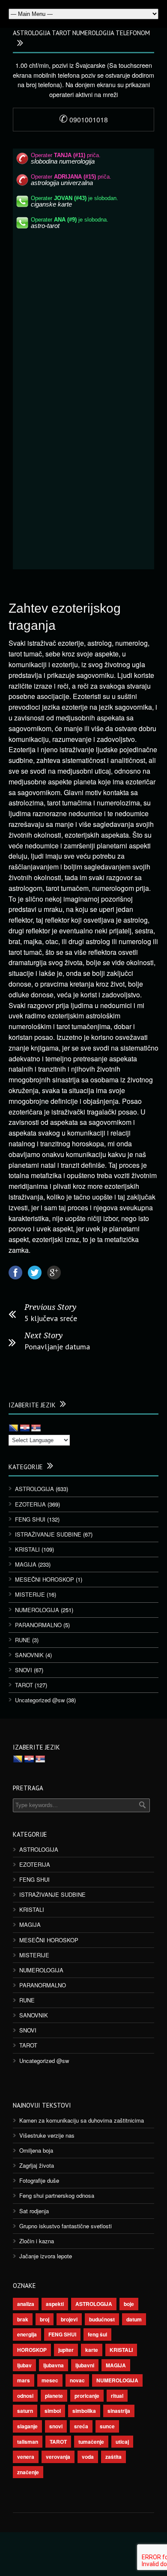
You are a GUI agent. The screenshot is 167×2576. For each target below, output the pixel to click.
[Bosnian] (14, 1428)
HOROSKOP (32, 2350)
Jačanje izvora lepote (46, 2256)
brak (23, 2319)
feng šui (97, 2334)
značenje (28, 2472)
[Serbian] (36, 1428)
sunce (107, 2426)
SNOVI (24, 1670)
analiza (26, 2304)
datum (134, 2319)
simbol (53, 2411)
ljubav (24, 2365)
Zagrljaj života (37, 2165)
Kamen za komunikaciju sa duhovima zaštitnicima (82, 2120)
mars (24, 2380)
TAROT (24, 1685)
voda (88, 2457)
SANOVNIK (29, 1655)
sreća (81, 2426)
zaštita (113, 2457)
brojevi (69, 2319)
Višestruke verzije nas (47, 2135)
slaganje (27, 2426)
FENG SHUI (30, 1519)
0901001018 (83, 120)
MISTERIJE (30, 1594)
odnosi (25, 2396)
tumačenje (91, 2442)
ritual (117, 2396)
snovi (56, 2426)
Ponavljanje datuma (57, 1347)
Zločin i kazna (37, 2241)
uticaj (122, 2442)
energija (27, 2334)
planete (54, 2396)
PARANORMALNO (38, 1625)
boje (129, 2304)
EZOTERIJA (30, 1504)
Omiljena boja (36, 2150)
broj (45, 2319)
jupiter (66, 2350)
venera (26, 2457)
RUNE (23, 1640)
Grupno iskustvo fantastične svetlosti (66, 2226)
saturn (25, 2411)
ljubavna (54, 2365)
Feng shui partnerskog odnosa (57, 2195)
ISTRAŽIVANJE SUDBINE (48, 1534)
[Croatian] (25, 1428)
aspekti (55, 2304)
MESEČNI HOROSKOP (45, 1579)
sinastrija (119, 2411)
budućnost (102, 2319)
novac (77, 2380)
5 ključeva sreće (51, 1318)
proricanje (87, 2396)
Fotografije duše (39, 2180)
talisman (28, 2442)
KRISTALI (27, 1549)
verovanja (58, 2457)
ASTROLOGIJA (34, 1489)
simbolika (84, 2411)
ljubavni (85, 2365)
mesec (50, 2380)
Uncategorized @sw (40, 1700)
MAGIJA (26, 1564)
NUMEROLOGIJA (37, 1610)
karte (92, 2350)
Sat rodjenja (34, 2211)
